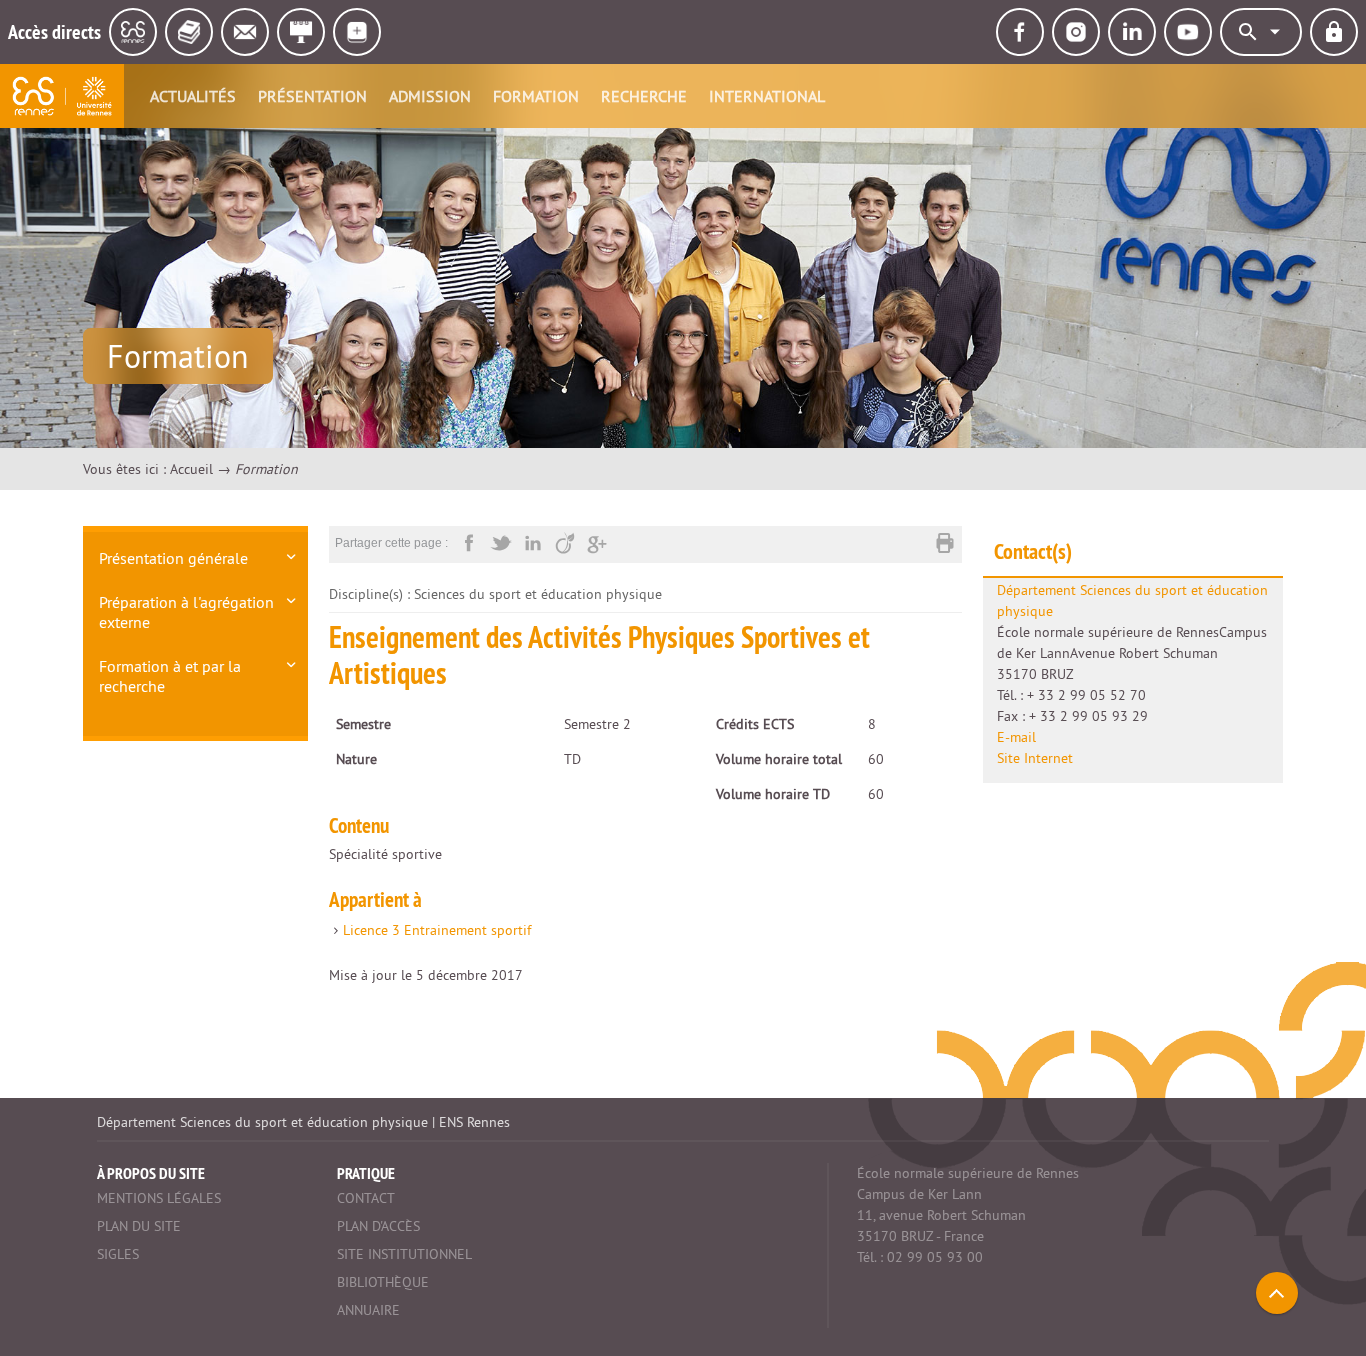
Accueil (191, 469)
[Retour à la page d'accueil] (62, 96)
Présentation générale (173, 558)
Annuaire (368, 1310)
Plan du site (139, 1226)
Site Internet (1035, 758)
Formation (536, 96)
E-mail (1016, 737)
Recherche (644, 96)
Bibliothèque (383, 1282)
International (767, 96)
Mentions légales (159, 1198)
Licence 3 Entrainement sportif (437, 930)
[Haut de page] (1277, 1293)
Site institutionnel (404, 1254)
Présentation (312, 96)
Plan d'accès (378, 1226)
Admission (430, 96)
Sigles (118, 1254)
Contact (366, 1198)
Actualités (193, 96)
